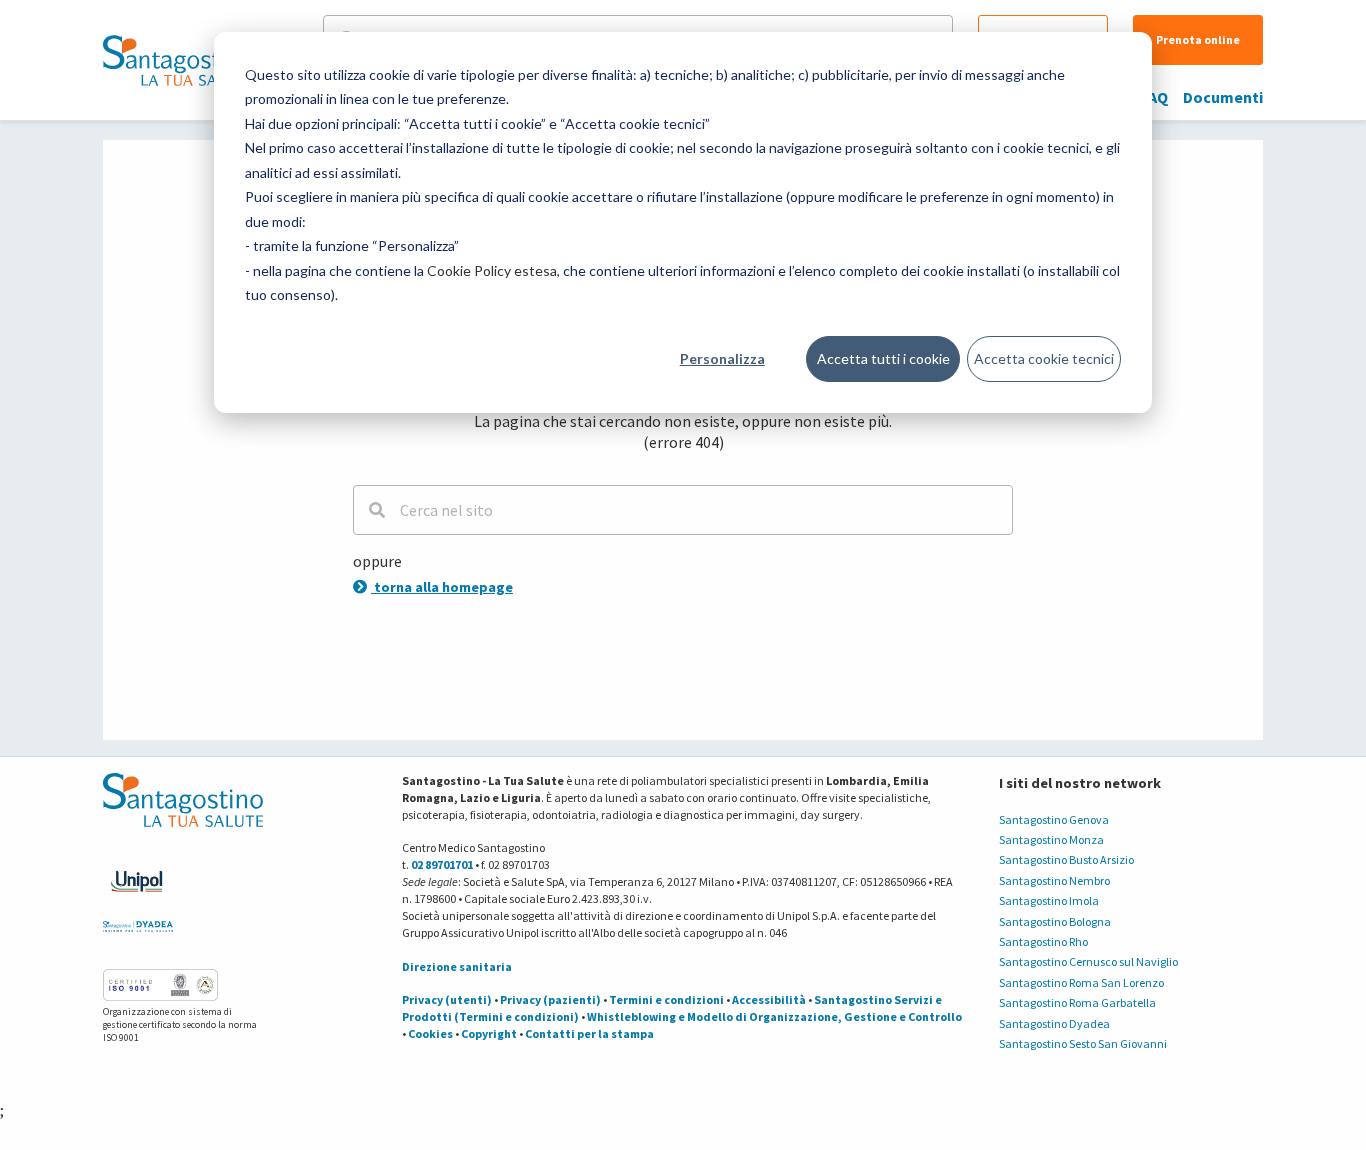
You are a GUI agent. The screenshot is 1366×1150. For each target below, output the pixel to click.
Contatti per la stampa (589, 1033)
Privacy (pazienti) (550, 999)
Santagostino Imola (1049, 900)
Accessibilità (769, 999)
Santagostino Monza (1051, 839)
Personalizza (722, 358)
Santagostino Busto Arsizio (1066, 859)
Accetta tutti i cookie (883, 358)
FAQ (1154, 97)
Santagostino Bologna (1055, 921)
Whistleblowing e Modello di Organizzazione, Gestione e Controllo (774, 1016)
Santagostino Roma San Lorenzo (1081, 982)
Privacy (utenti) (447, 999)
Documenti (1223, 97)
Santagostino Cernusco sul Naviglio (1088, 961)
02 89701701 (442, 864)
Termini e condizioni (666, 999)
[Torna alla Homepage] (178, 60)
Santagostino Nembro (1054, 880)
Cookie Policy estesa (492, 270)
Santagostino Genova (1054, 819)
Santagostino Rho (1043, 941)
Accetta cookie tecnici (1044, 358)
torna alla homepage (442, 587)
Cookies (430, 1033)
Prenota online (1198, 39)
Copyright (489, 1033)
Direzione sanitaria (457, 966)
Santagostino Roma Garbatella (1077, 1002)
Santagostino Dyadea (1054, 1023)
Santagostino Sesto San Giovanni (1083, 1043)
